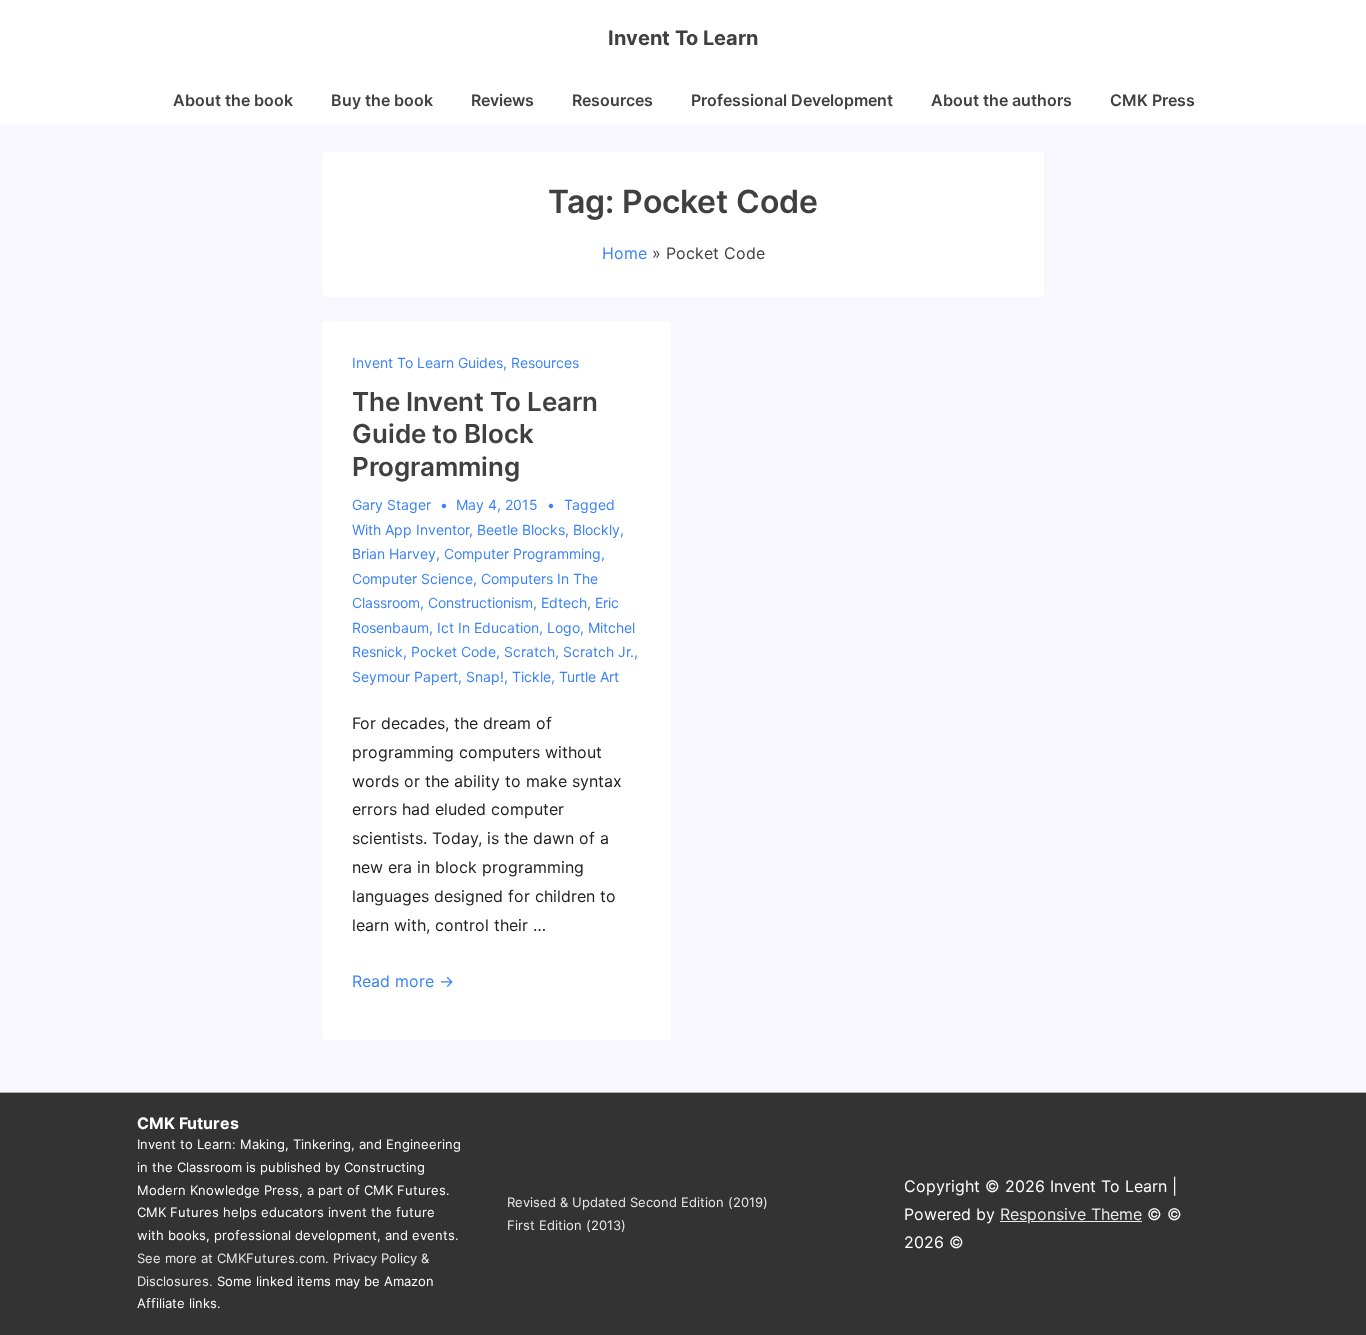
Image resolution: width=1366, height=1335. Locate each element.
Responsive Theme (1071, 1214)
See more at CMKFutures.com (231, 1258)
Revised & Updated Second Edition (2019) (637, 1202)
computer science (412, 578)
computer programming (522, 553)
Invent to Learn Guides (427, 362)
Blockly (596, 529)
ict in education (488, 627)
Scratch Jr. (598, 651)
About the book (233, 100)
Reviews (502, 100)
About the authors (1001, 100)
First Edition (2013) (566, 1225)
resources (545, 362)
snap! (485, 676)
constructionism (480, 602)
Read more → (403, 981)
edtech (564, 602)
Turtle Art (589, 676)
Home (624, 253)
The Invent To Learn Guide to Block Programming (475, 434)
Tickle (531, 676)
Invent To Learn (683, 38)
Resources (612, 100)
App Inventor (427, 529)
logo (563, 627)
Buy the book (382, 100)
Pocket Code (453, 651)
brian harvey (394, 553)
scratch (529, 651)
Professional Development (792, 100)
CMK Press (1152, 100)
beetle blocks (521, 529)
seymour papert (405, 676)
